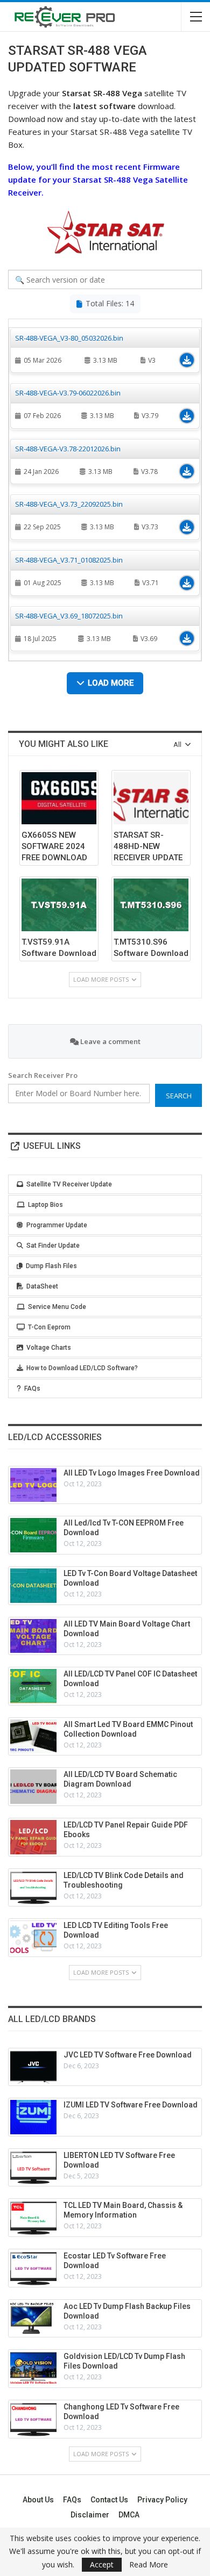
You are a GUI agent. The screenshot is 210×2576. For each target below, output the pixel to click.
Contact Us (109, 2500)
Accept (102, 2564)
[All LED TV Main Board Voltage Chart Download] (33, 1636)
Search (179, 1096)
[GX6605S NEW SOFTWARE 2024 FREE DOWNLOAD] (59, 798)
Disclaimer (90, 2515)
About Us (38, 2500)
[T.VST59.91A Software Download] (59, 905)
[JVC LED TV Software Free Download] (33, 2067)
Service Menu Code (57, 1307)
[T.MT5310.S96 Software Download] (151, 905)
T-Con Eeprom (49, 1327)
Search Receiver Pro (43, 1075)
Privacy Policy (162, 2500)
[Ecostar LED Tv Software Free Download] (33, 2268)
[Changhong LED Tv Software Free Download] (33, 2419)
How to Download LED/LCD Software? (82, 1368)
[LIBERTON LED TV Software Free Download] (33, 2168)
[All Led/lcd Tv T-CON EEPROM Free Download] (33, 1535)
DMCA (129, 2515)
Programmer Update (57, 1225)
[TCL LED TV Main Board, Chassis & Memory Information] (33, 2218)
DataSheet (42, 1286)
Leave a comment (110, 1041)
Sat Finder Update (53, 1246)
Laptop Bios (45, 1205)
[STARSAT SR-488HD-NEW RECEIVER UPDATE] (151, 798)
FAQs (32, 1388)
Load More (111, 683)
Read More (149, 2565)
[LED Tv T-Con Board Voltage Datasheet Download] (33, 1586)
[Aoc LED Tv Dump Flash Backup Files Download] (33, 2319)
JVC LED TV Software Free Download (128, 2055)
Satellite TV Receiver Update (69, 1184)
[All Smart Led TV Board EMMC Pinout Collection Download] (33, 1737)
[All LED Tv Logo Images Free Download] (33, 1485)
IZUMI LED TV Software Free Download (131, 2105)
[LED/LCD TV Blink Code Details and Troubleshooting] (33, 1888)
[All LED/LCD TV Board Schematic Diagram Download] (33, 1787)
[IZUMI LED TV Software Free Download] (33, 2117)
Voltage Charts (49, 1348)
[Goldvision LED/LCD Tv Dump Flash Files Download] (33, 2369)
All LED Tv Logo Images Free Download (132, 1473)
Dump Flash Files (51, 1266)
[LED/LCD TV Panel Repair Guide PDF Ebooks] (33, 1837)
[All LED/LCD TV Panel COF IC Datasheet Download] (33, 1686)
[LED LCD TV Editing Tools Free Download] (33, 1938)
